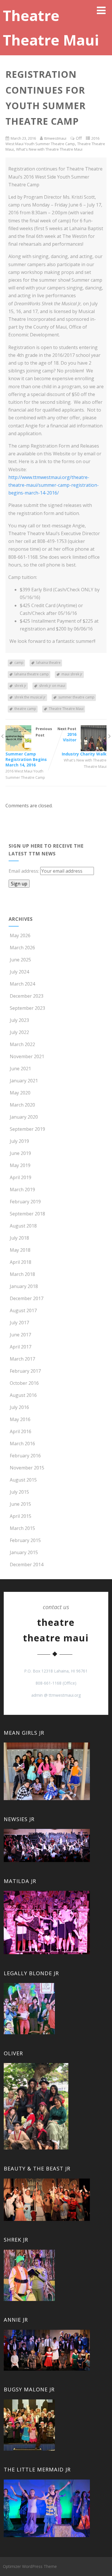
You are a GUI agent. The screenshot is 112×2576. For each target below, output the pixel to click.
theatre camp (25, 709)
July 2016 (19, 1407)
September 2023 (27, 1008)
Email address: (24, 871)
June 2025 (20, 960)
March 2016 (22, 1444)
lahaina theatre (48, 663)
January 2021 (24, 1081)
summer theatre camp (76, 697)
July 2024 (19, 972)
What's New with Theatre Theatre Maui (49, 149)
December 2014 (27, 1564)
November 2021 (27, 1056)
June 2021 (20, 1069)
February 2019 (25, 1202)
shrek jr (20, 686)
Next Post (82, 741)
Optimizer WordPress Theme (30, 2566)
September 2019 (27, 1129)
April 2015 (21, 1516)
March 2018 (22, 1274)
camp (19, 663)
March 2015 (22, 1528)
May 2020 (20, 1093)
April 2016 (21, 1431)
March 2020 (22, 1105)
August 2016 (23, 1395)
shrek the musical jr (30, 697)
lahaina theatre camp (32, 674)
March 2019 (22, 1189)
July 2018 (19, 1238)
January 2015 (24, 1552)
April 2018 (21, 1262)
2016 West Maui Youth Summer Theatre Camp (52, 141)
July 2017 (19, 1323)
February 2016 (25, 1456)
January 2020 (24, 1117)
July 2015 (19, 1492)
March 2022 (22, 1044)
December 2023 (27, 996)
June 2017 (20, 1335)
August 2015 (23, 1480)
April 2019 (21, 1177)
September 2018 (27, 1214)
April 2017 (21, 1347)
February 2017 (25, 1371)
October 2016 (24, 1383)
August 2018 (23, 1226)
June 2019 (20, 1153)
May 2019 (20, 1165)
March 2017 (22, 1359)
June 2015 (20, 1504)
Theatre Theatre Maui (66, 709)
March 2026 (22, 948)
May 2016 (20, 1419)
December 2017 (27, 1298)
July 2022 (19, 1032)
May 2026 (20, 935)
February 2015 (25, 1540)
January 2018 (24, 1286)
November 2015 (27, 1468)
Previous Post (29, 747)
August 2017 (23, 1310)
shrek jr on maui (52, 686)
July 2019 (19, 1141)
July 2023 (19, 1020)
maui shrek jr (72, 674)
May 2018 (20, 1250)
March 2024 (22, 984)
